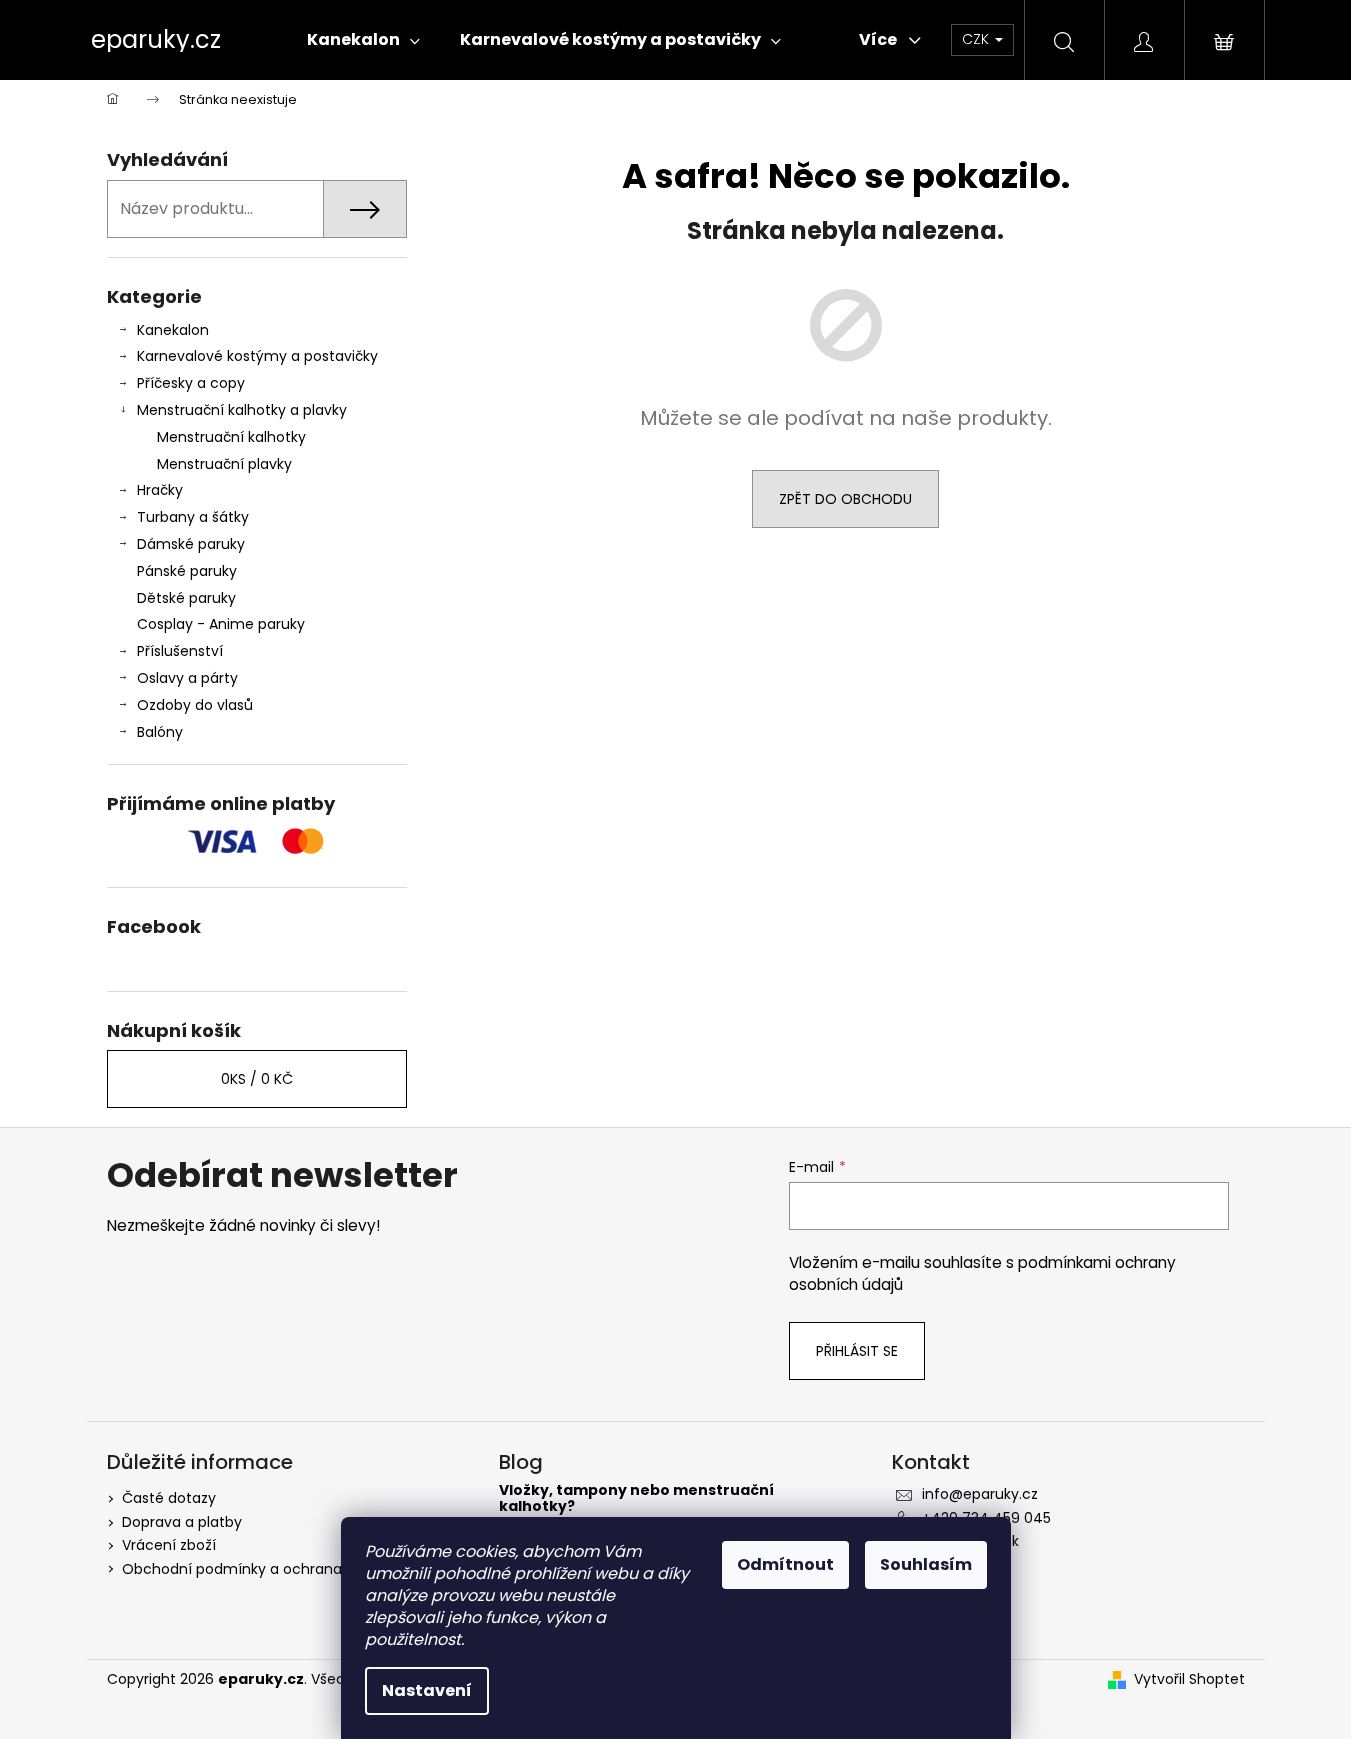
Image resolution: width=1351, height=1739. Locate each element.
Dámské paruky (191, 544)
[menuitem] (363, 40)
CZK (977, 39)
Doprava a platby (182, 1522)
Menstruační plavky (224, 464)
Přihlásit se (857, 1351)
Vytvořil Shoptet (1189, 1679)
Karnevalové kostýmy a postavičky (257, 356)
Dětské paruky (186, 598)
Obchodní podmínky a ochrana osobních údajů (288, 1569)
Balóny (160, 732)
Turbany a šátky (193, 517)
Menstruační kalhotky (231, 437)
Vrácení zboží (169, 1545)
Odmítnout (785, 1564)
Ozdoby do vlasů (195, 705)
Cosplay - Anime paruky (221, 624)
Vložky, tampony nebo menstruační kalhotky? (636, 1498)
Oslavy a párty (187, 678)
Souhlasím (926, 1564)
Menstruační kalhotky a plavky (242, 410)
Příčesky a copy (191, 383)
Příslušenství (180, 651)
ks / (257, 1079)
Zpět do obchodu (845, 499)
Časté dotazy (169, 1498)
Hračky (160, 490)
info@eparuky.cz (980, 1494)
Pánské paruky (187, 571)
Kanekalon (173, 330)
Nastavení (427, 1690)
